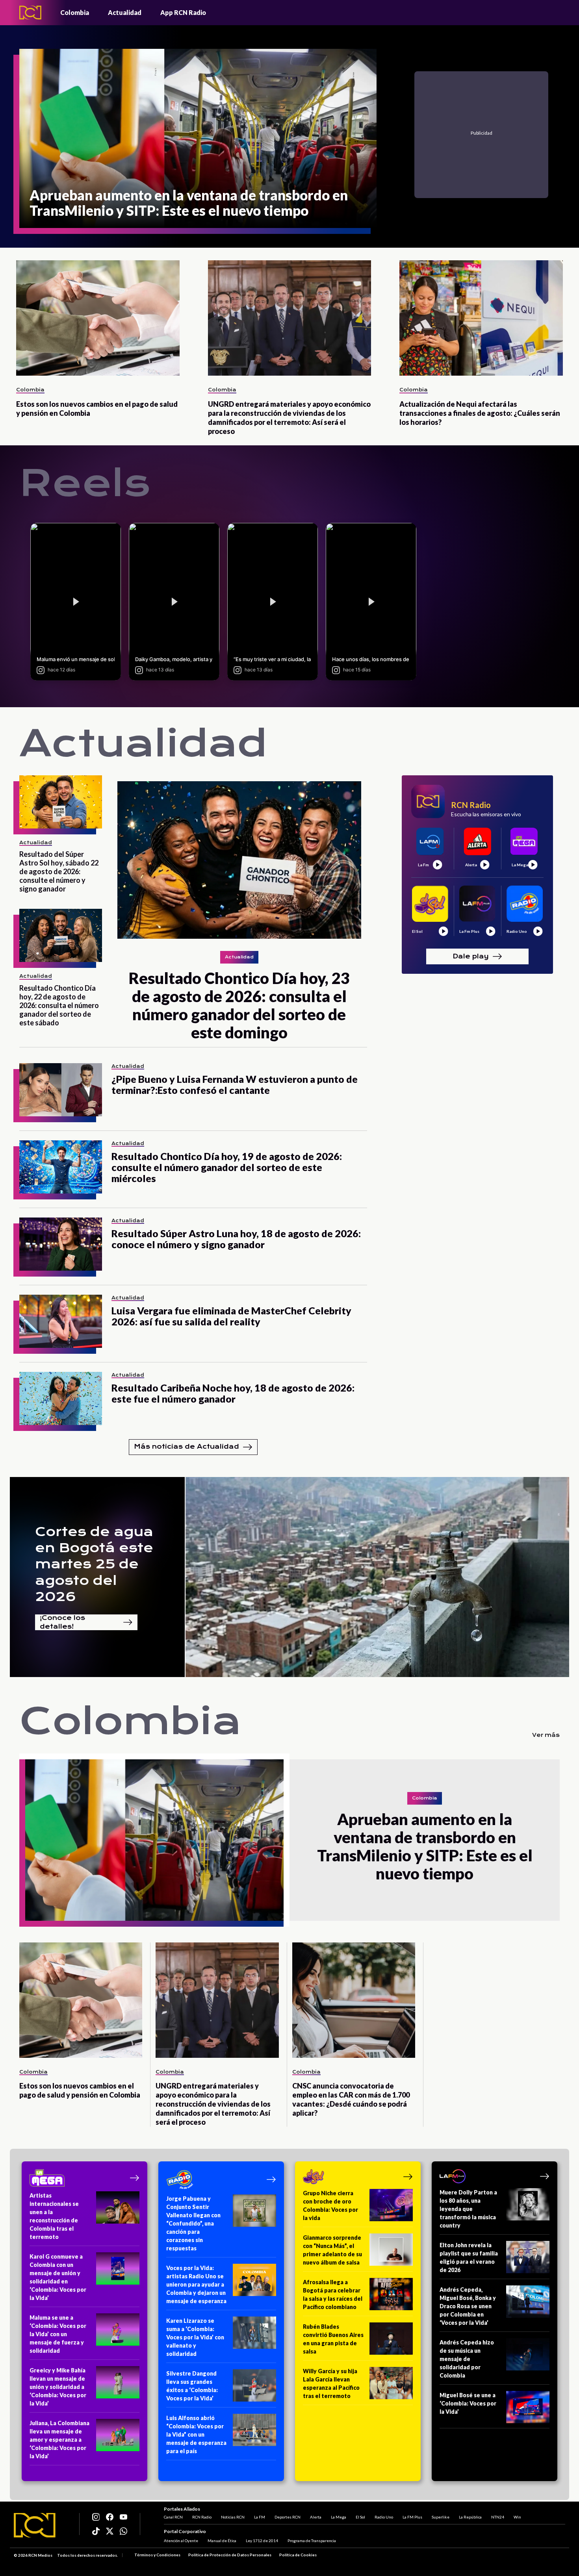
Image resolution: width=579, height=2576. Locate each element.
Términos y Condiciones (157, 2555)
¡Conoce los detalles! (62, 1622)
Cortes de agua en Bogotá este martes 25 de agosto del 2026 (94, 1564)
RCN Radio (202, 2517)
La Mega (339, 2517)
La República (470, 2517)
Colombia (75, 12)
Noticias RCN (233, 2517)
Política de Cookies (298, 2555)
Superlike (441, 2517)
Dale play (471, 956)
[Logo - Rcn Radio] (30, 12)
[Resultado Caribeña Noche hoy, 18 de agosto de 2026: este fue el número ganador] (61, 1398)
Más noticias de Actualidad (187, 1446)
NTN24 (498, 2517)
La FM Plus (412, 2517)
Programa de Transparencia (312, 2541)
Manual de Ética (222, 2541)
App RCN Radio (183, 12)
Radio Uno (384, 2517)
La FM (260, 2517)
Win (517, 2517)
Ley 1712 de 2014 (262, 2541)
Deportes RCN (288, 2517)
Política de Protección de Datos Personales (230, 2555)
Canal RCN (173, 2517)
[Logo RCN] (35, 2525)
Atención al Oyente (181, 2541)
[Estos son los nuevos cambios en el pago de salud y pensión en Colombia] (98, 318)
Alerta (316, 2517)
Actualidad (125, 12)
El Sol (360, 2517)
